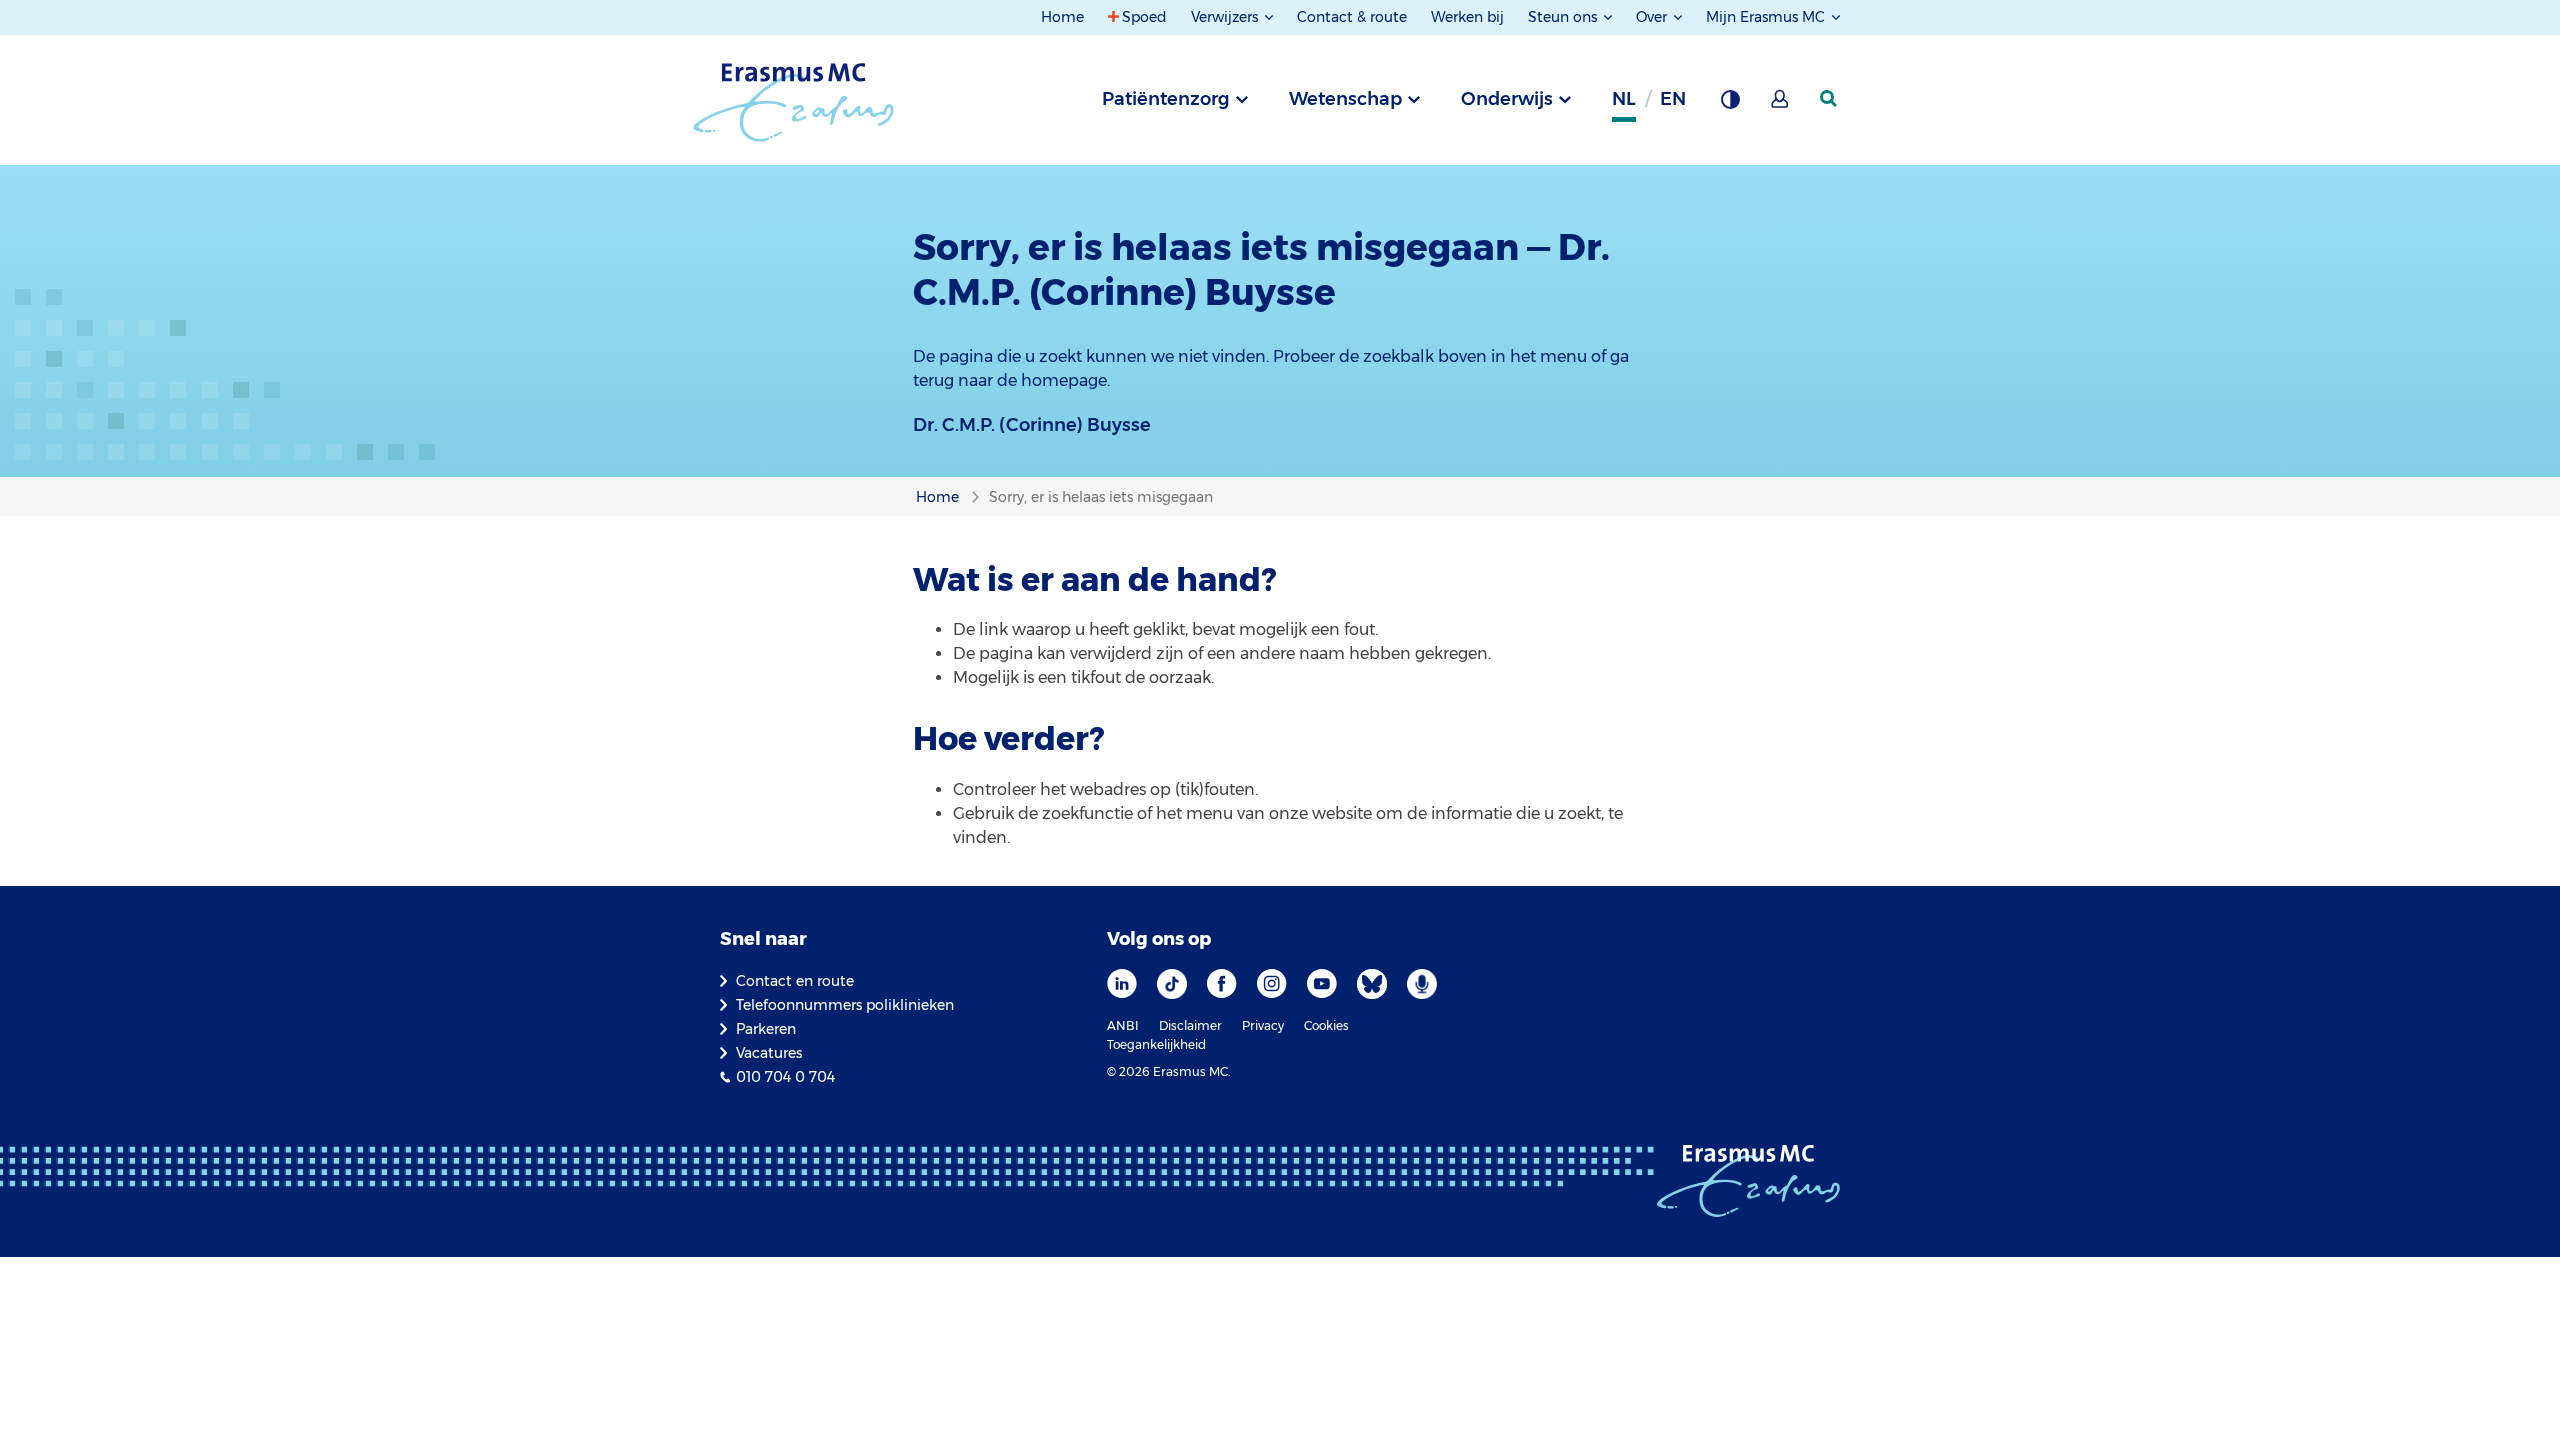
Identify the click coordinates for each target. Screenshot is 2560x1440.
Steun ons (1564, 17)
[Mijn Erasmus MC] (1781, 105)
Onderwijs (1507, 99)
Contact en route (795, 981)
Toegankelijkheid (1156, 1044)
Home (1062, 17)
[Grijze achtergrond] (1730, 105)
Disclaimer (1190, 1025)
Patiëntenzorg (1166, 99)
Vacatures (769, 1053)
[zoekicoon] (1830, 99)
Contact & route (1352, 17)
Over (1653, 17)
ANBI (1123, 1025)
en (1673, 99)
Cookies (1326, 1025)
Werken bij (1467, 17)
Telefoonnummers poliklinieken (845, 1005)
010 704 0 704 (785, 1077)
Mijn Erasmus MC (1767, 17)
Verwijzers (1226, 17)
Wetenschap (1345, 99)
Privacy (1263, 1025)
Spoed (1144, 17)
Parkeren (766, 1029)
